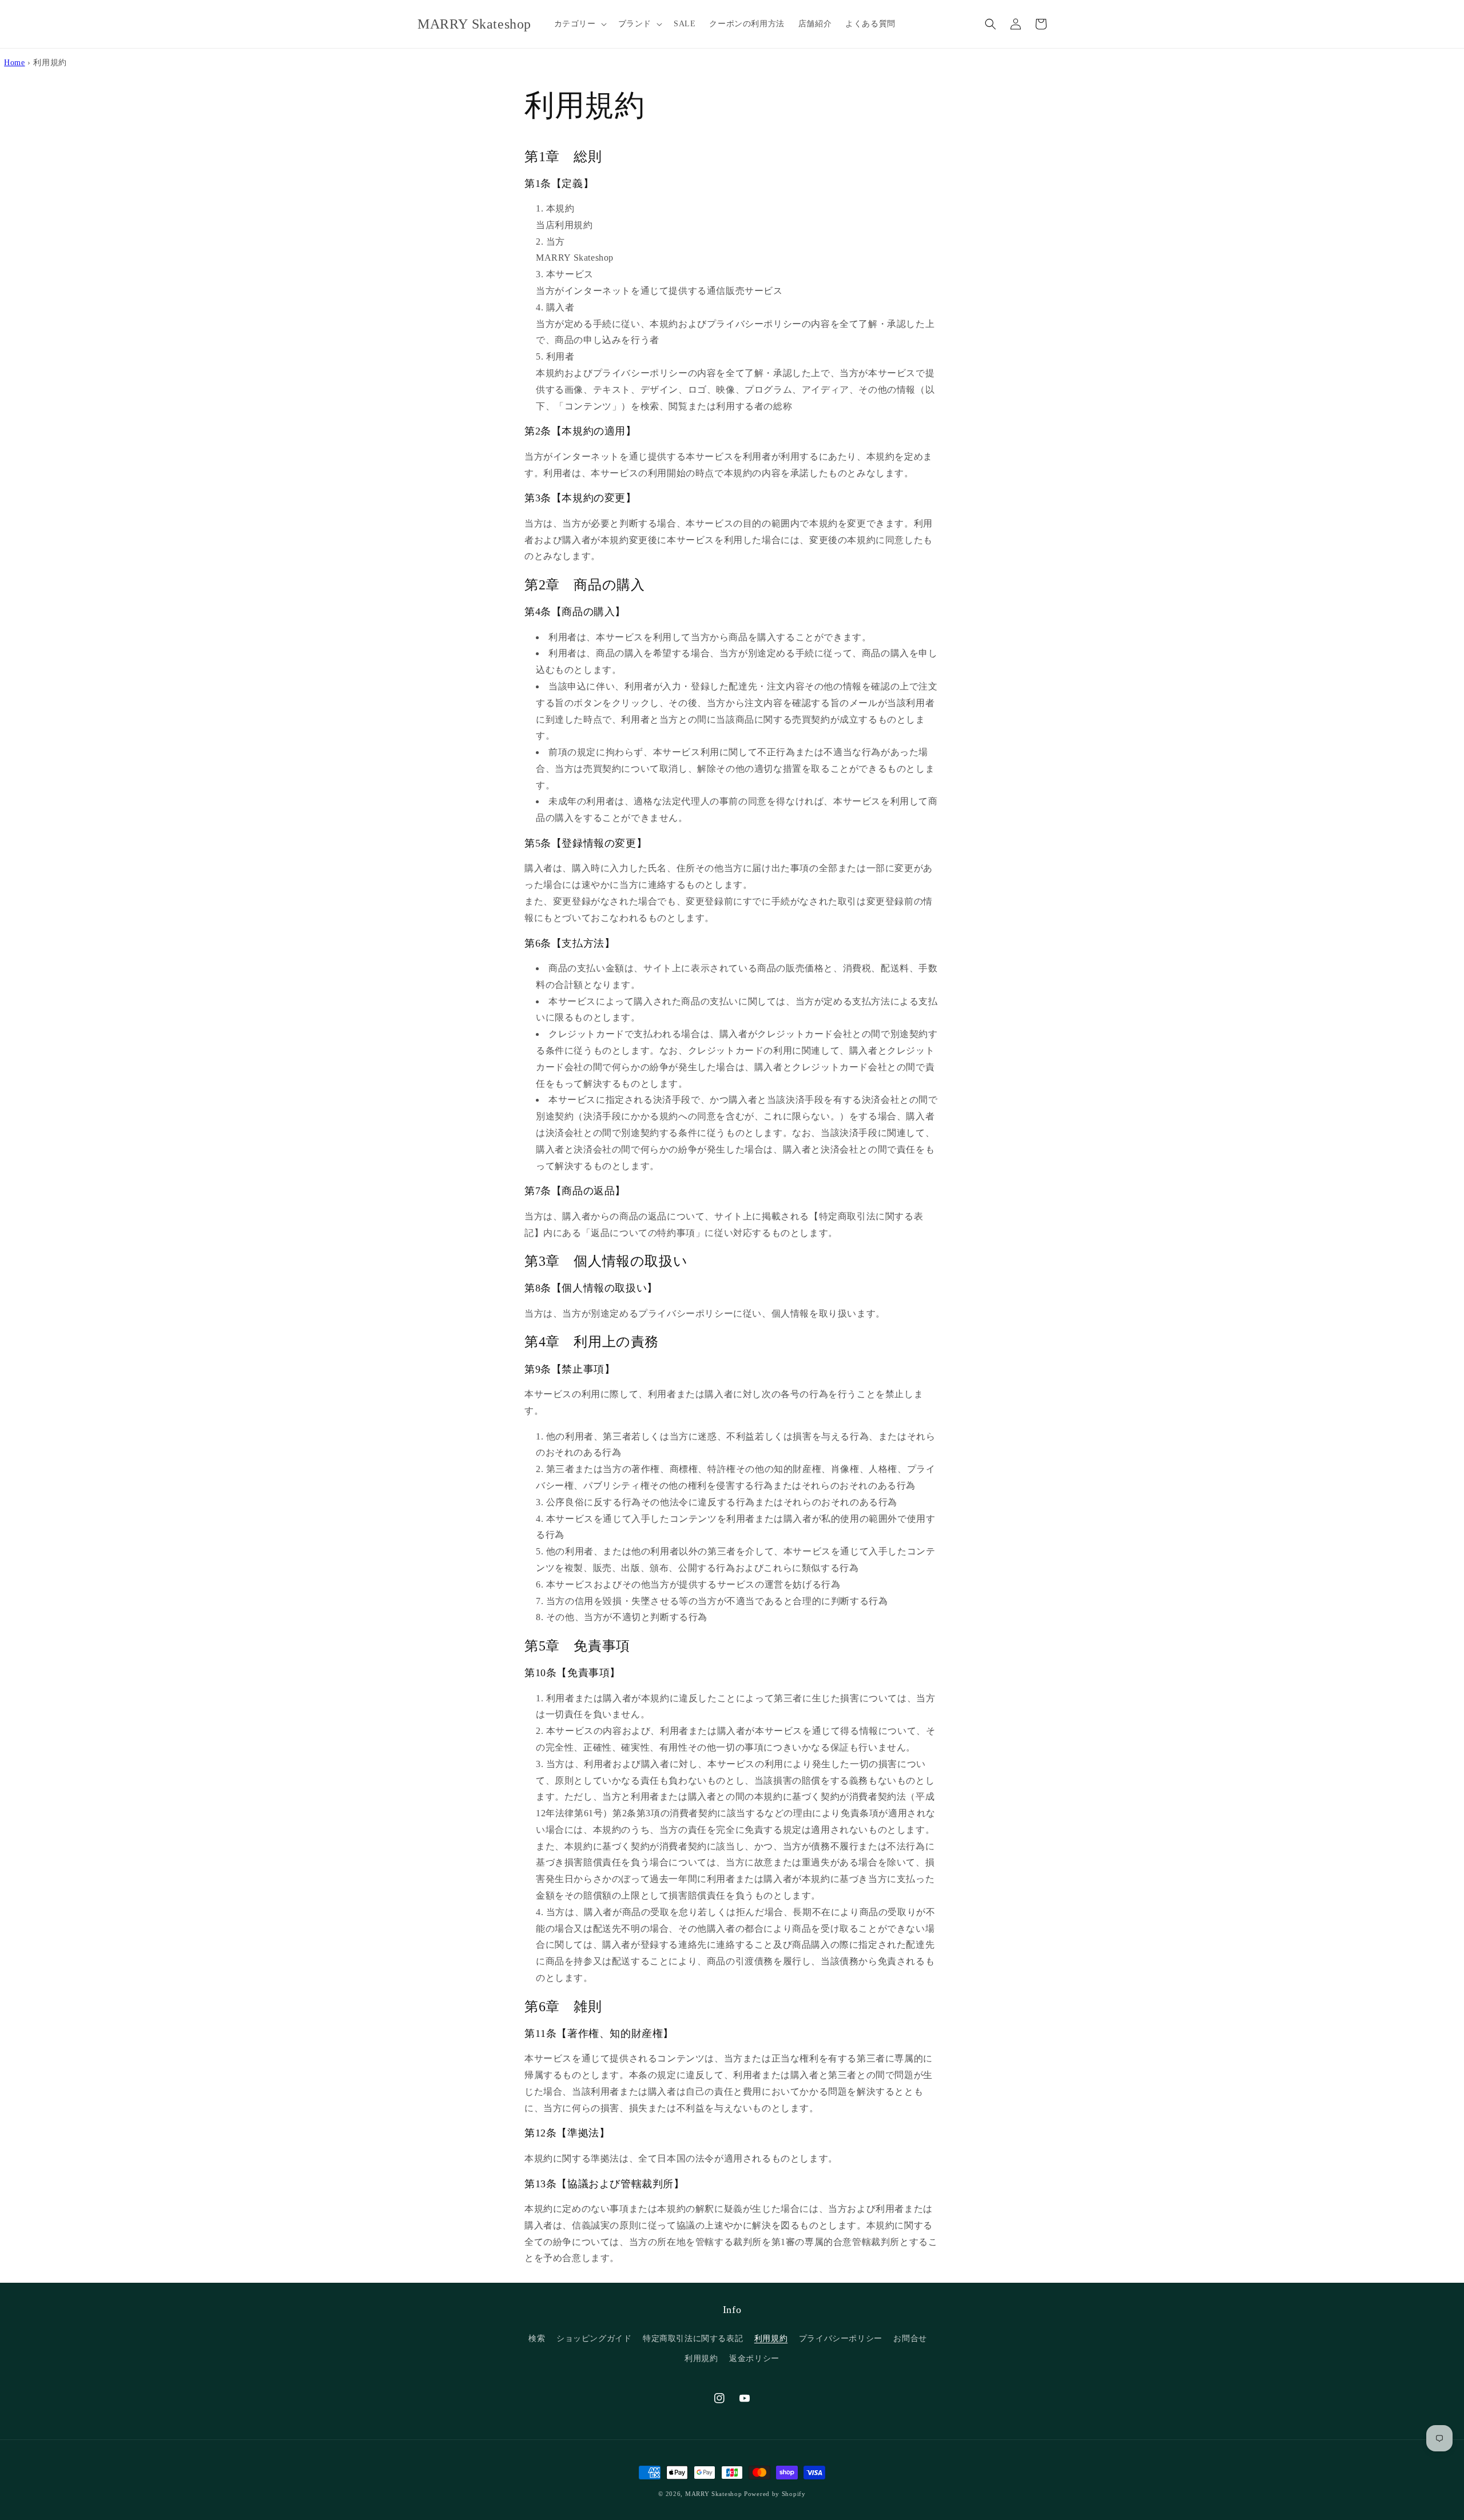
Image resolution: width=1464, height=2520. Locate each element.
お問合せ (910, 2338)
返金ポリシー (754, 2358)
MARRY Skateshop (714, 2494)
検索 (537, 2338)
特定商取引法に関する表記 (693, 2338)
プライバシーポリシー (841, 2338)
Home (14, 62)
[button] (579, 24)
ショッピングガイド (594, 2338)
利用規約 (771, 2338)
